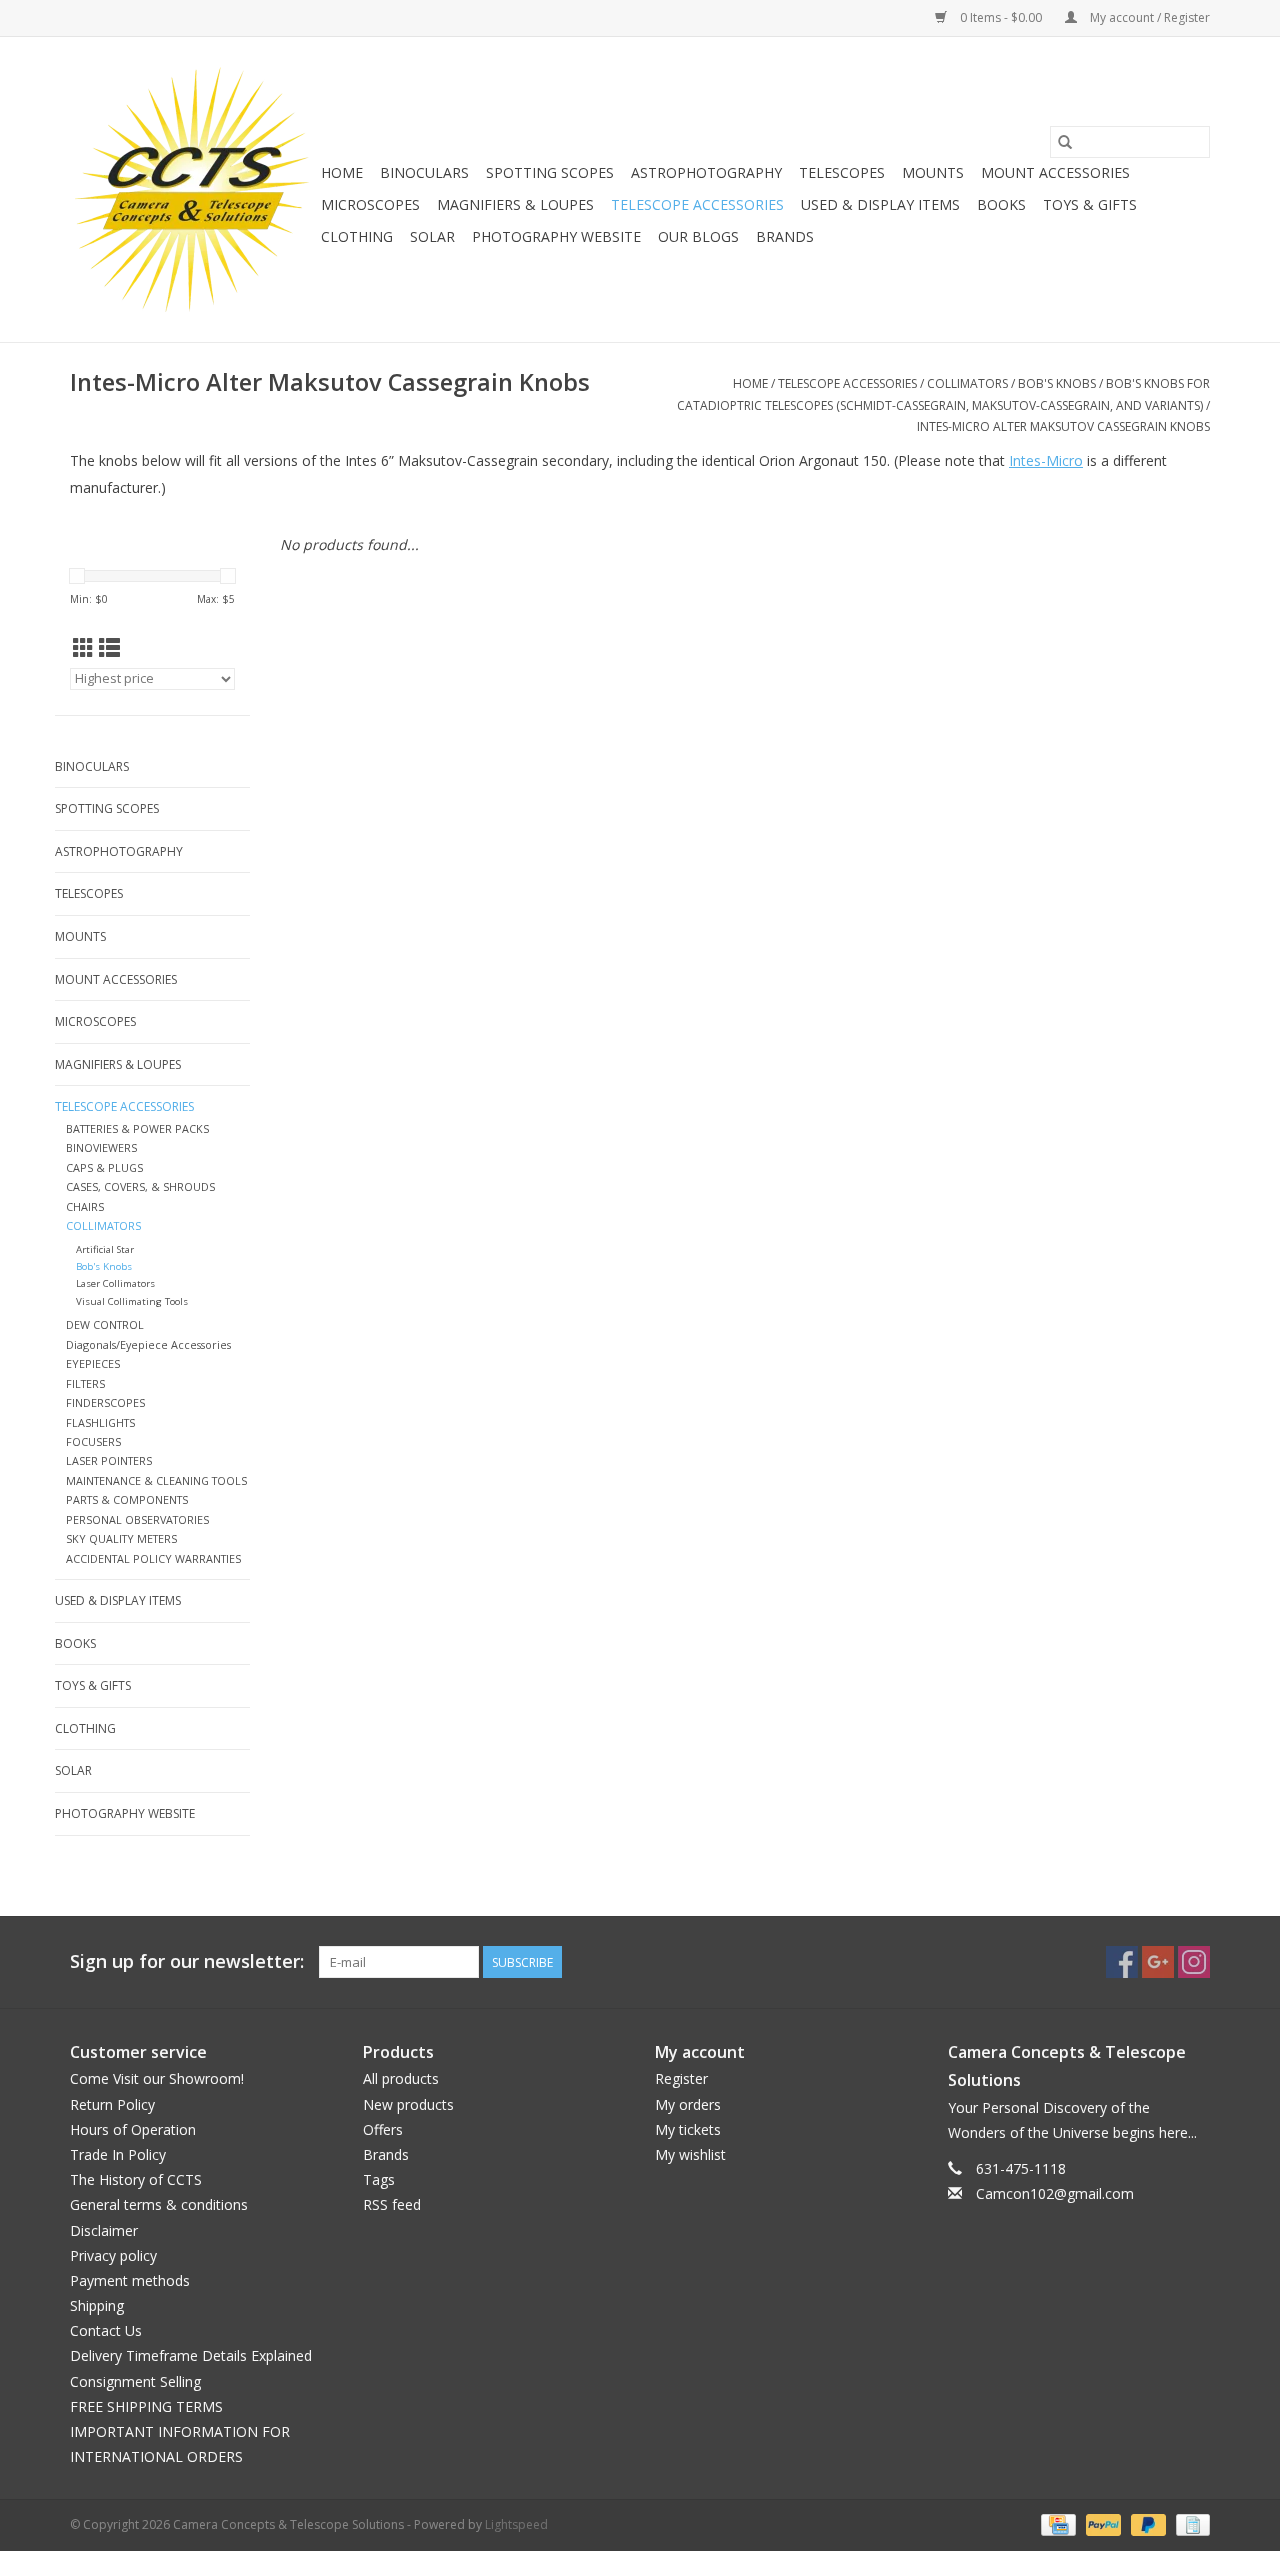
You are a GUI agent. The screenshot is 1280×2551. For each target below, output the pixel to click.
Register (681, 2078)
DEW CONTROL (105, 1324)
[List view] (109, 648)
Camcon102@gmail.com (1055, 2193)
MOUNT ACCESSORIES (1055, 172)
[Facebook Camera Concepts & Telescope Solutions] (1122, 1962)
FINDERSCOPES (105, 1402)
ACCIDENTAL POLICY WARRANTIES (153, 1558)
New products (408, 2104)
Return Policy (112, 2104)
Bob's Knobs (1057, 383)
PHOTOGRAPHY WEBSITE (556, 236)
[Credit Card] (1056, 2524)
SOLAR (432, 236)
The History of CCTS (136, 2179)
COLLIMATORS (967, 383)
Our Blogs (698, 236)
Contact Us (106, 2330)
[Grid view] (83, 648)
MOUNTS (933, 172)
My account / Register (1148, 17)
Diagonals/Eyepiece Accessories (148, 1344)
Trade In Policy (118, 2154)
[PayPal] (1101, 2524)
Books (1001, 204)
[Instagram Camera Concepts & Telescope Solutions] (1194, 1962)
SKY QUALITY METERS (121, 1538)
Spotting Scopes (550, 172)
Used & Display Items (880, 204)
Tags (379, 2179)
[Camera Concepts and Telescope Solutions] (192, 189)
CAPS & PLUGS (104, 1167)
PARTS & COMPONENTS (127, 1499)
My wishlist (690, 2154)
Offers (383, 2129)
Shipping (97, 2305)
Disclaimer (104, 2230)
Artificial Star (105, 1249)
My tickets (688, 2129)
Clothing (357, 236)
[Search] (1065, 142)
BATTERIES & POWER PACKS (137, 1128)
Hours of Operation (133, 2129)
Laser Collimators (115, 1283)
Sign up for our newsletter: (187, 1961)
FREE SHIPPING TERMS (146, 2406)
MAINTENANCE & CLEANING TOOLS (156, 1480)
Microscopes (370, 204)
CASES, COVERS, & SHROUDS (140, 1186)
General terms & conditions (159, 2204)
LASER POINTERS (109, 1460)
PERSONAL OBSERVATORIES (137, 1519)
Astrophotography (706, 172)
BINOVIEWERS (101, 1147)
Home (342, 172)
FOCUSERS (93, 1441)
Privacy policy (113, 2255)
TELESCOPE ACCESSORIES (697, 204)
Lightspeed (516, 2524)
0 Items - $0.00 (1001, 17)
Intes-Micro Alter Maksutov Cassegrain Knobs (1063, 426)
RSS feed (392, 2204)
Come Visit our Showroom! (157, 2078)
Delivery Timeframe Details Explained (191, 2355)
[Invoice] (1189, 2524)
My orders (688, 2104)
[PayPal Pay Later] (1146, 2524)
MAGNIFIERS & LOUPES (515, 204)
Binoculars (424, 172)
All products (401, 2078)
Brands (785, 236)
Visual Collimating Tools (132, 1301)
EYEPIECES (93, 1363)
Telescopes (842, 172)
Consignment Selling (135, 2381)
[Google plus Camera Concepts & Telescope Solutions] (1158, 1962)
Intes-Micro (1046, 460)
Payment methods (130, 2280)
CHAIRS (85, 1206)
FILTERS (85, 1383)
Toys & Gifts (1090, 204)
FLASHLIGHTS (100, 1422)
